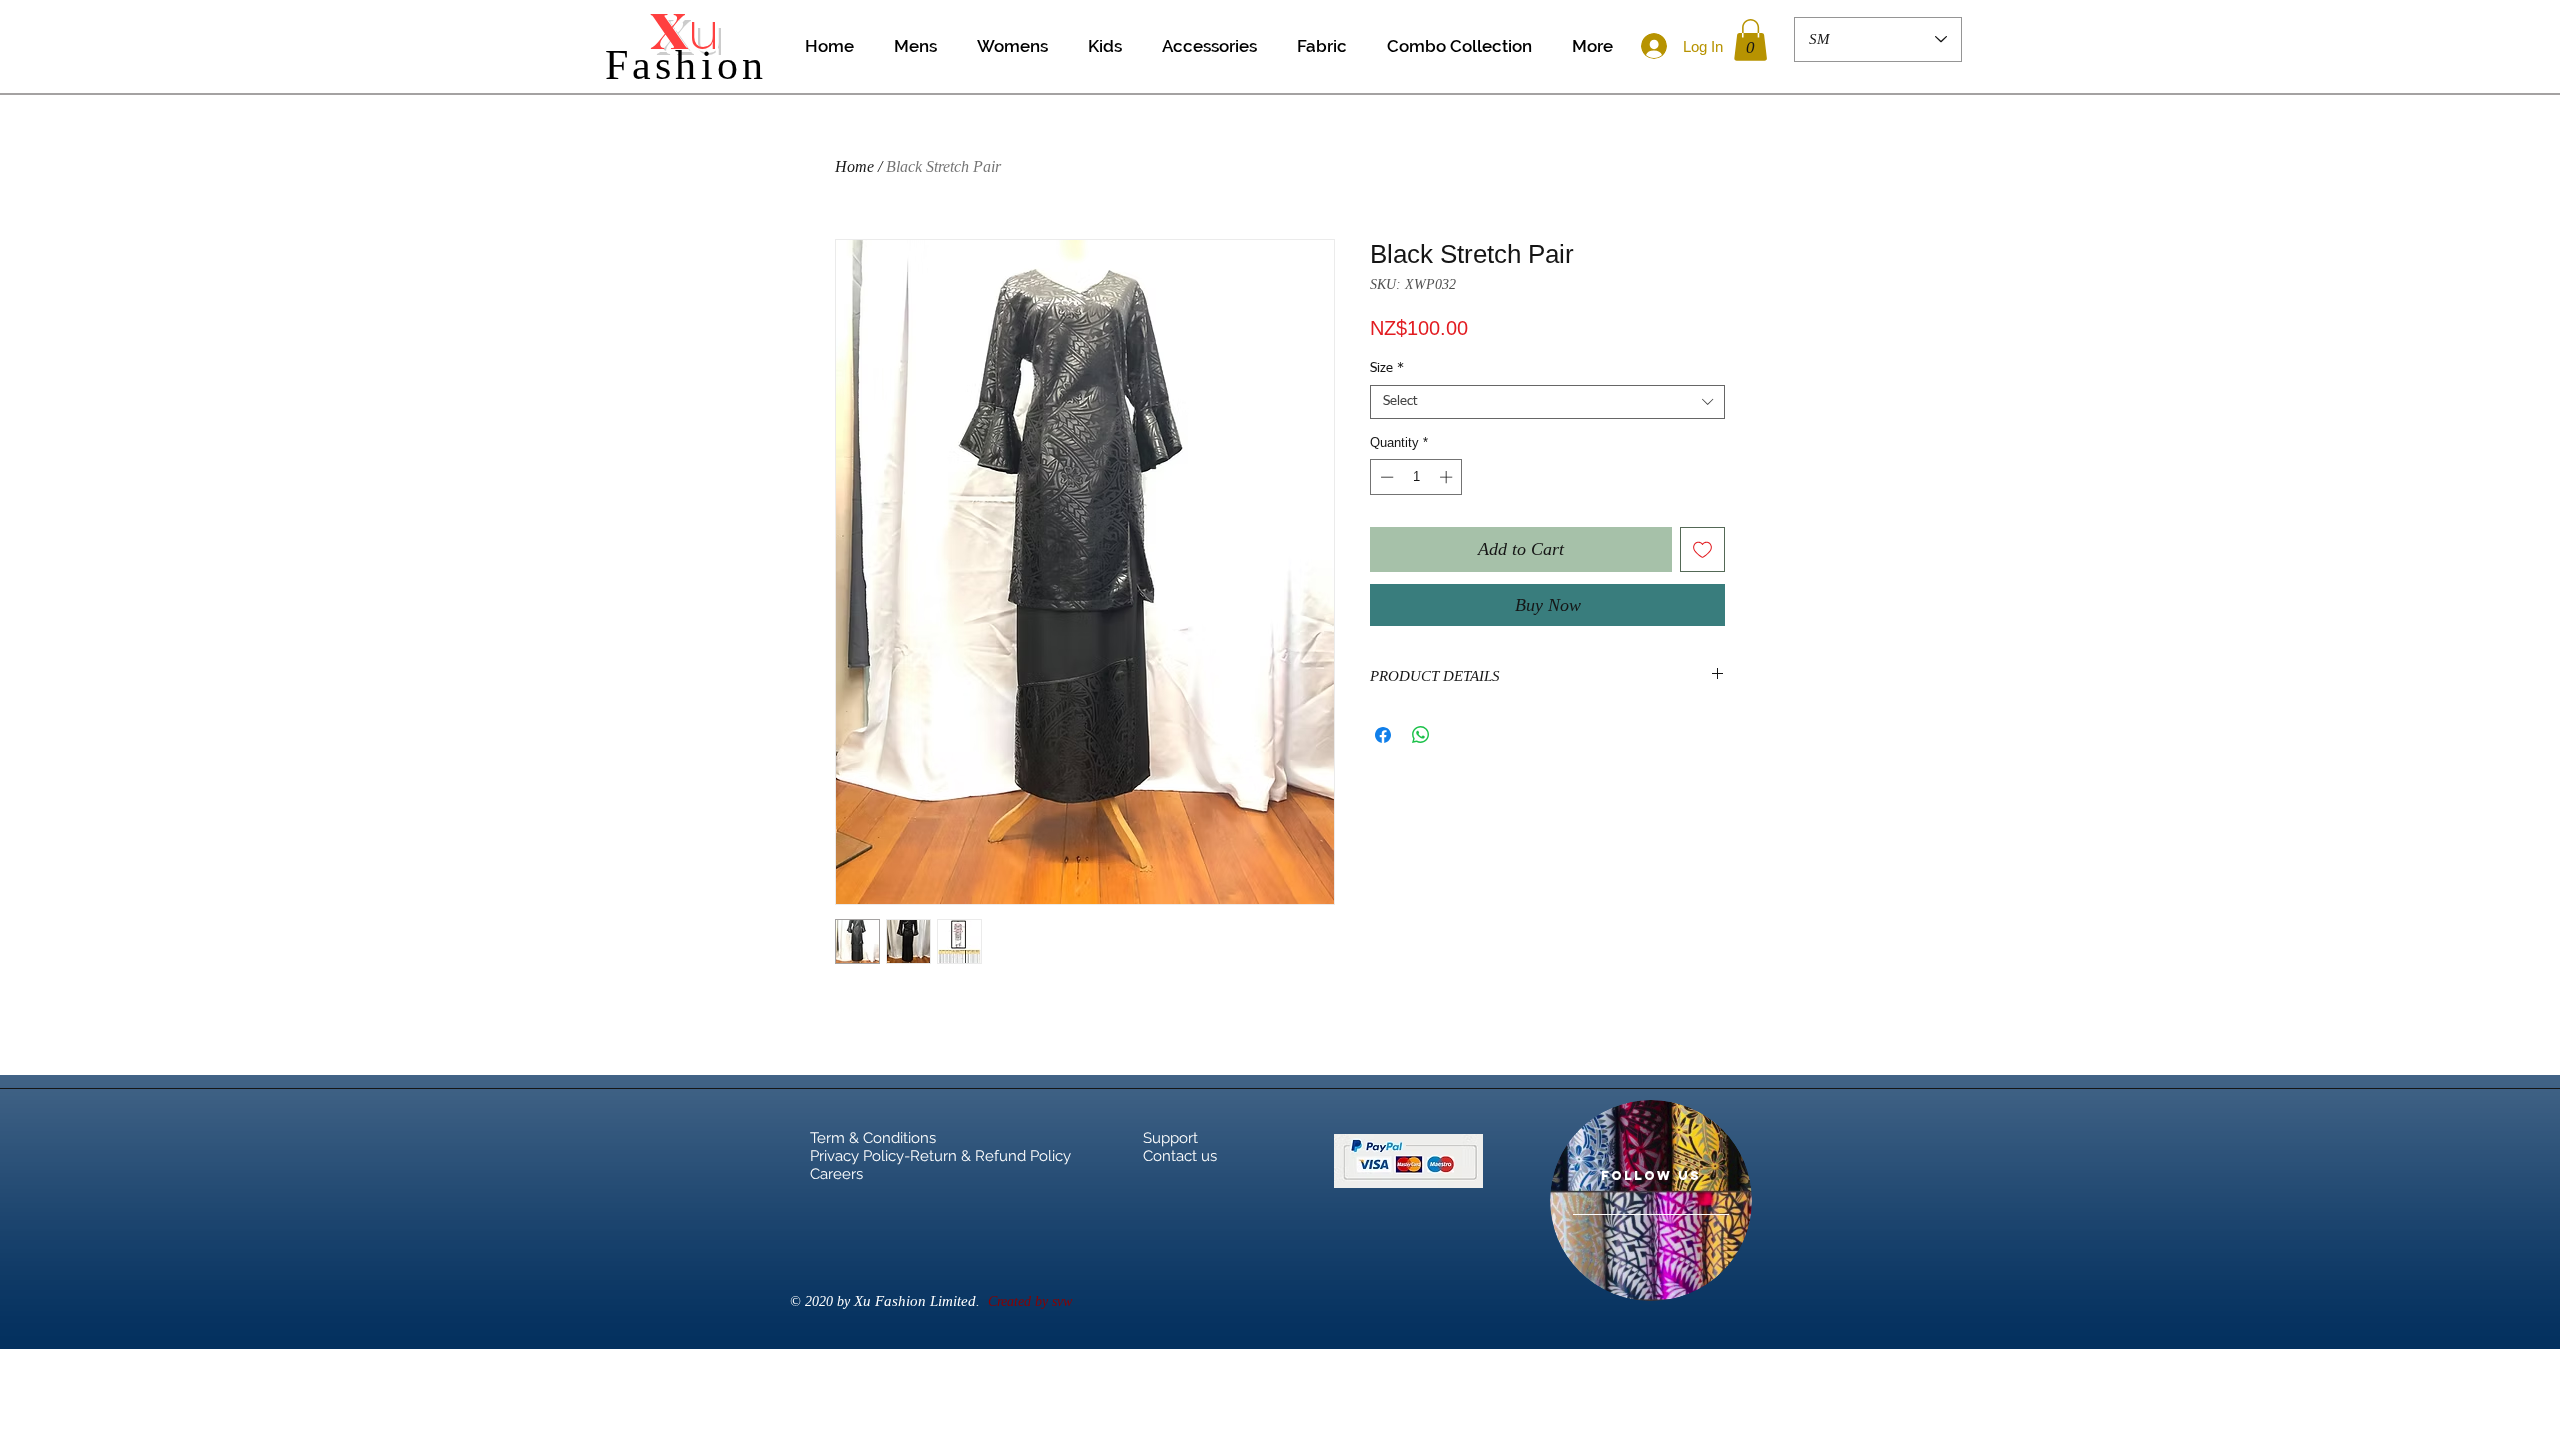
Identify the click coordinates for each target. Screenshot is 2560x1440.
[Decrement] (1385, 477)
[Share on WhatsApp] (1421, 735)
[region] (1651, 1200)
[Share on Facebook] (1383, 735)
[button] (1750, 40)
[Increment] (1448, 477)
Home (854, 166)
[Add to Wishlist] (1702, 549)
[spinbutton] (1416, 477)
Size (1387, 368)
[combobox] (1547, 402)
